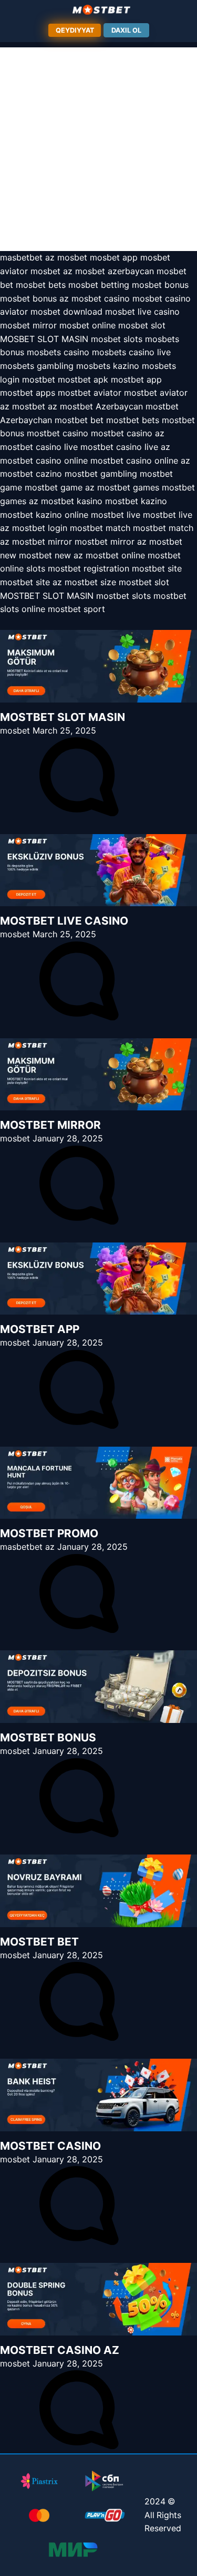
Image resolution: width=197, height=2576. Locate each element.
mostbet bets (133, 420)
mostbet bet (79, 420)
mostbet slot (144, 582)
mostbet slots (123, 596)
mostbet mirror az (111, 542)
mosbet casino (101, 298)
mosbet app (114, 257)
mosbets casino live (131, 352)
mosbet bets (41, 285)
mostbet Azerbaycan (101, 406)
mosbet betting (99, 285)
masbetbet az (27, 257)
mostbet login (40, 528)
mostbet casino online (44, 460)
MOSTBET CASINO (50, 2146)
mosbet (72, 257)
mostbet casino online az (140, 460)
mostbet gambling (101, 474)
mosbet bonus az (34, 298)
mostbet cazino (31, 474)
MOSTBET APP (40, 1329)
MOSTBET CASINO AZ (60, 2350)
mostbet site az (31, 582)
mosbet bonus (160, 285)
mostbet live (116, 515)
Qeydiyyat (75, 30)
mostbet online (115, 555)
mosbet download (66, 312)
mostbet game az (60, 487)
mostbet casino (58, 433)
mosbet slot (142, 325)
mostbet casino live (39, 447)
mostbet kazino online (44, 515)
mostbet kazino (136, 501)
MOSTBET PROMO (49, 1533)
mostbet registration (89, 568)
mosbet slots (117, 339)
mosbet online (87, 325)
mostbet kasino (72, 501)
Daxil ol (126, 30)
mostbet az (35, 406)
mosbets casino (58, 352)
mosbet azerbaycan (115, 271)
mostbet (39, 379)
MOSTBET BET (39, 1942)
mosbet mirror (28, 325)
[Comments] (79, 813)
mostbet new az (51, 555)
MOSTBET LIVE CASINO (64, 921)
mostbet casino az (128, 433)
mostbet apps (28, 393)
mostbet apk (83, 379)
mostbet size (90, 582)
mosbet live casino (142, 312)
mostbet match (100, 528)
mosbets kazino (108, 366)
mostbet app (136, 379)
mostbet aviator (90, 393)
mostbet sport (76, 609)
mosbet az (51, 271)
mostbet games (128, 487)
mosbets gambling (37, 366)
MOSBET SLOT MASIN (44, 339)
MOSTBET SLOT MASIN (47, 596)
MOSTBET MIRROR (50, 1125)
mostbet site (157, 568)
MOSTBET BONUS (48, 1737)
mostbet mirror (42, 542)
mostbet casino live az (125, 447)
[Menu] (99, 10)
